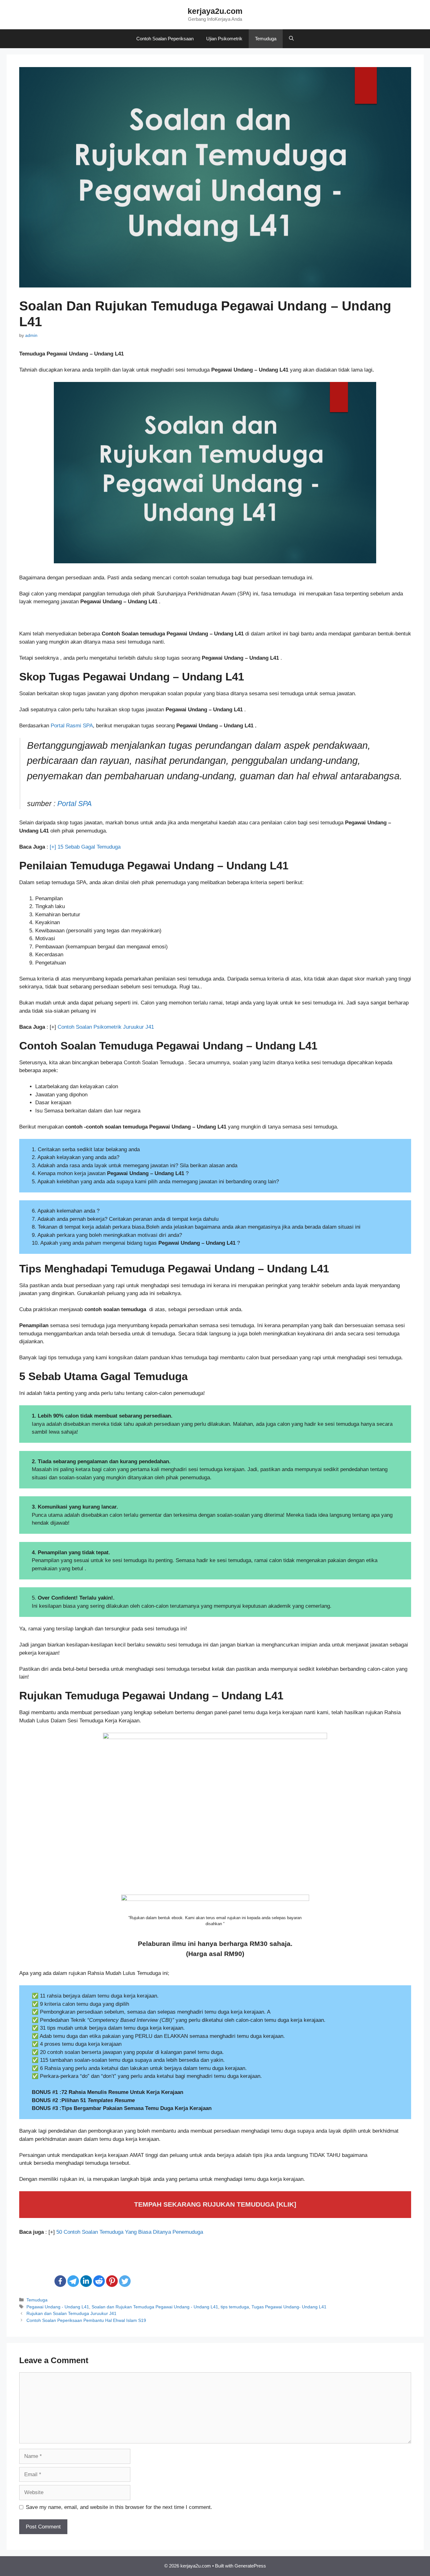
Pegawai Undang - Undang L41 (58, 2307)
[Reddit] (99, 2281)
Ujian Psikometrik (224, 39)
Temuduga (266, 39)
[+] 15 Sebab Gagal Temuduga (85, 847)
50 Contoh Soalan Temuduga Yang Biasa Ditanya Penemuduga (130, 2232)
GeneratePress (250, 2566)
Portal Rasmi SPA (72, 726)
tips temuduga (235, 2307)
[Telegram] (73, 2281)
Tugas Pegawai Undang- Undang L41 (289, 2307)
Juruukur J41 (139, 1027)
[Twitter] (125, 2281)
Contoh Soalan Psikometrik (90, 1027)
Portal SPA (74, 804)
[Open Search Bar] (291, 39)
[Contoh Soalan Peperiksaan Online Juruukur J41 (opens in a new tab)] (122, 1027)
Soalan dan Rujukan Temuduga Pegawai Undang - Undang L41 (155, 2307)
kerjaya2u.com (215, 11)
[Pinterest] (112, 2281)
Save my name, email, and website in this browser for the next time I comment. (119, 2507)
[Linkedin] (86, 2281)
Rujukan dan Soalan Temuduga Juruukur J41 (71, 2313)
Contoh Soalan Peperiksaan (165, 39)
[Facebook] (60, 2281)
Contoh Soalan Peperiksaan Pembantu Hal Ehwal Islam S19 (86, 2320)
